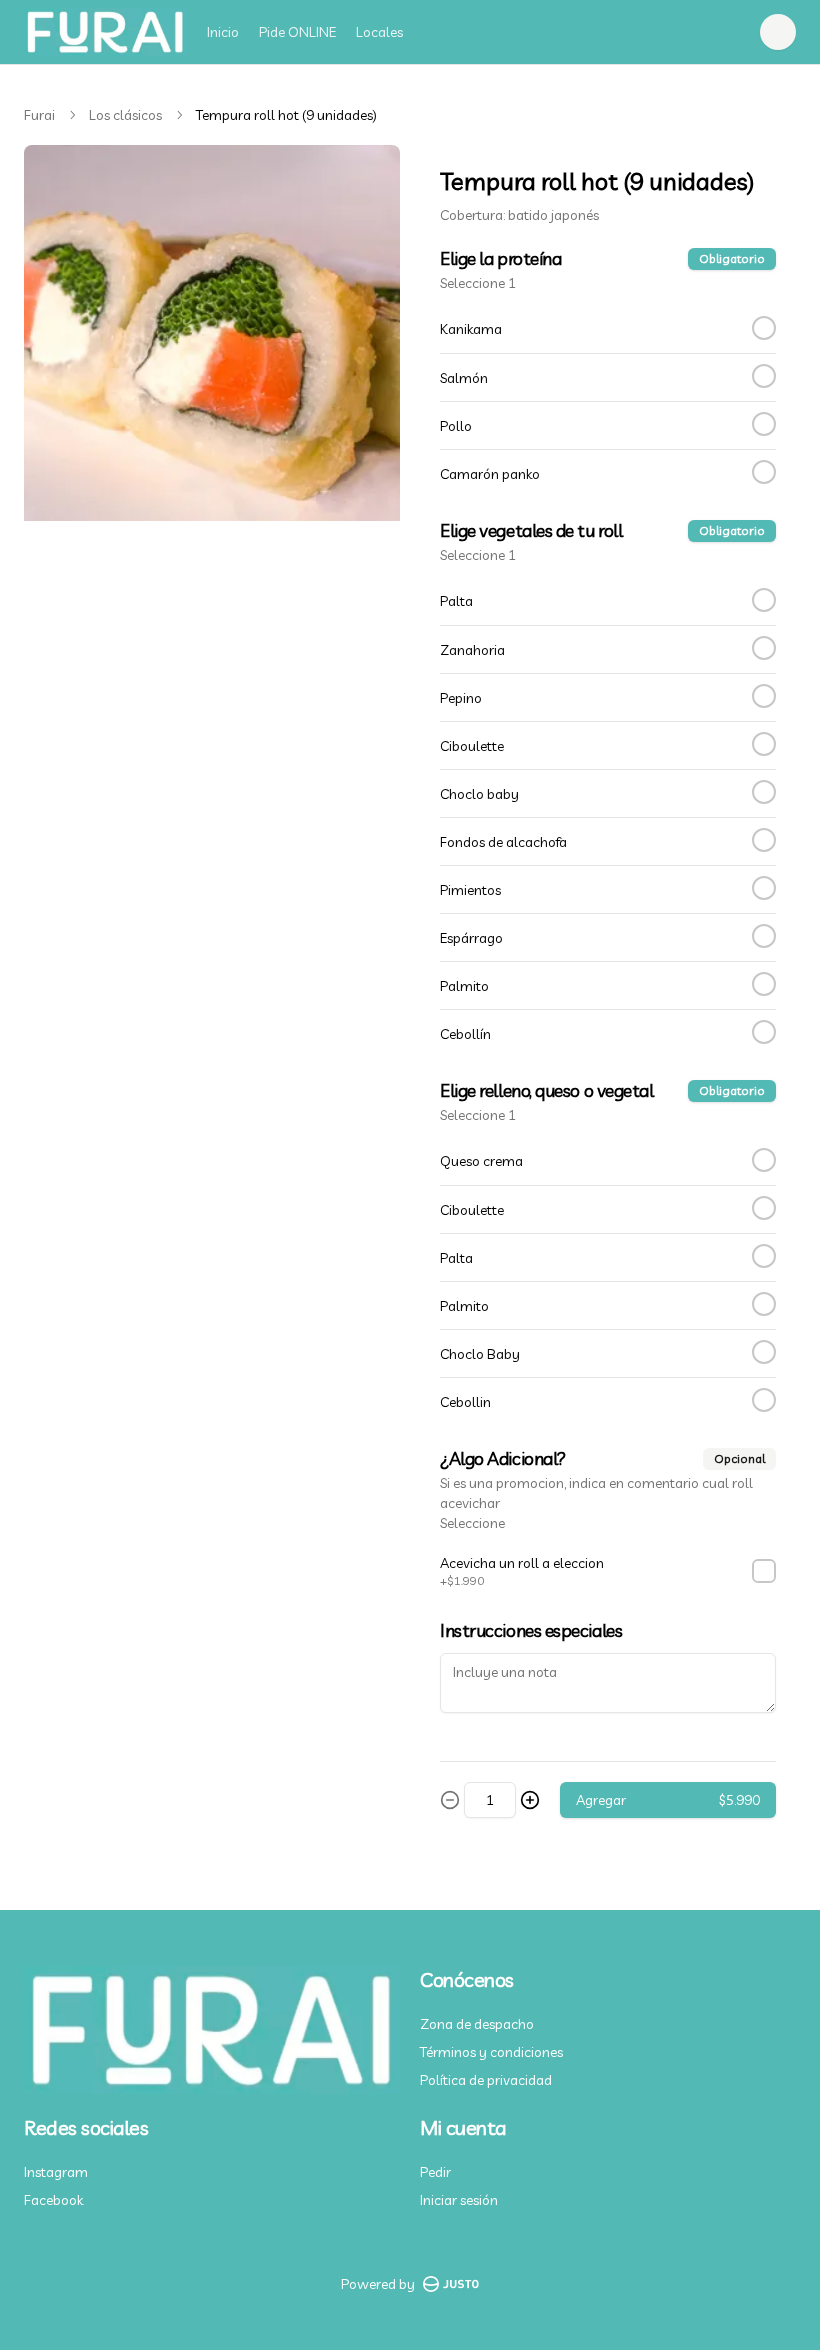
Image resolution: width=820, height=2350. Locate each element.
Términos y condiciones (491, 2052)
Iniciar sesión (459, 2200)
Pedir (435, 2172)
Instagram (56, 2172)
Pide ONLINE (297, 32)
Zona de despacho (477, 2024)
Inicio (223, 32)
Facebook (53, 2200)
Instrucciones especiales (531, 1630)
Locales (379, 32)
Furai (39, 115)
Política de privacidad (486, 2080)
